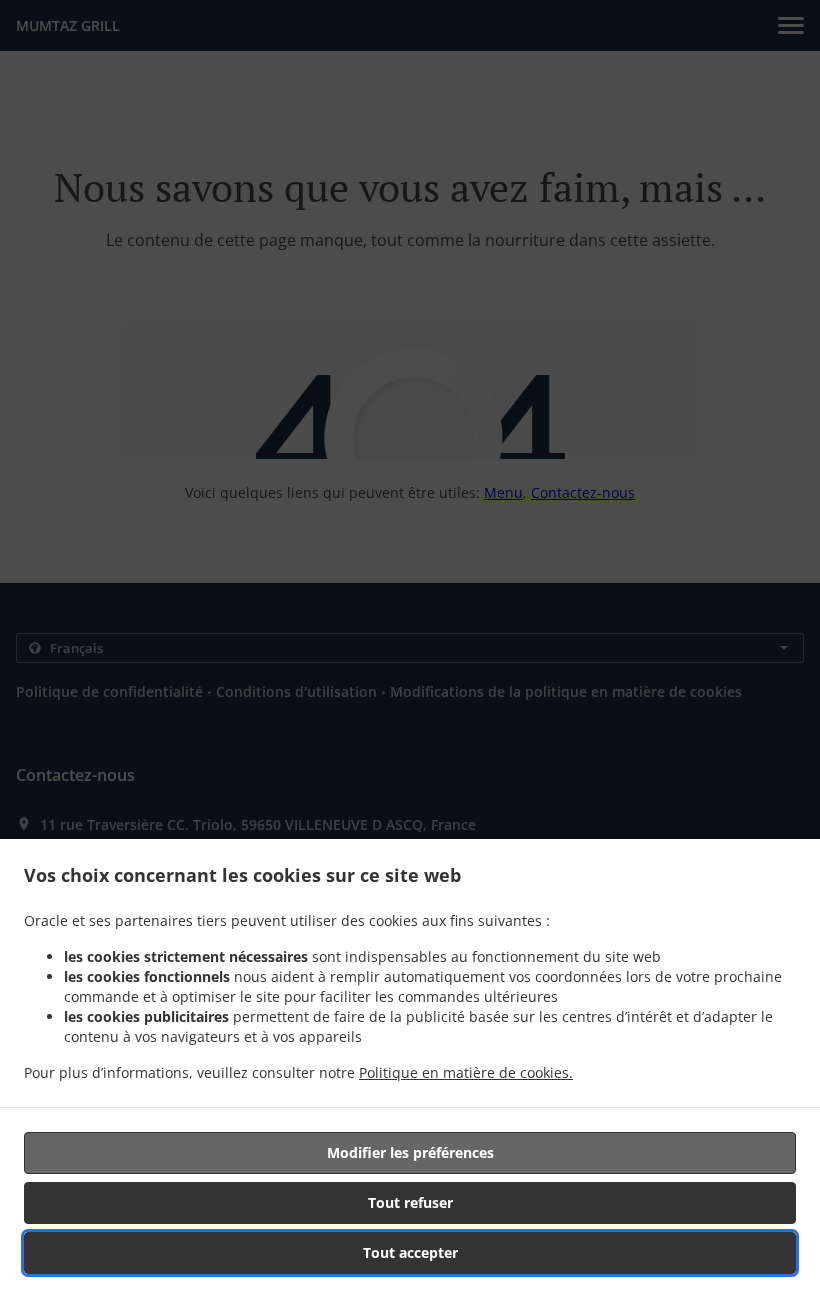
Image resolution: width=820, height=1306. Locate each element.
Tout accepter (410, 1252)
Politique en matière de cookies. (466, 1072)
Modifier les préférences (410, 1152)
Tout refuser (410, 1202)
